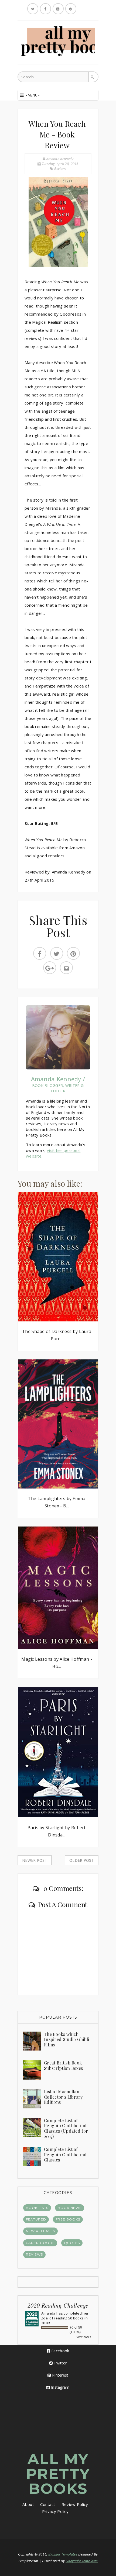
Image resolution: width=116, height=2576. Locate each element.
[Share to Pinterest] (73, 953)
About (28, 2504)
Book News (70, 2208)
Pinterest (60, 2375)
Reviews (60, 168)
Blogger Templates (63, 2554)
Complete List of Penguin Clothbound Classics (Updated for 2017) (66, 2128)
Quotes (72, 2243)
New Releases (40, 2231)
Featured (36, 2219)
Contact (48, 2504)
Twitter (60, 2363)
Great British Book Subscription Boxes (63, 2065)
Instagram (60, 2387)
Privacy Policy (55, 2511)
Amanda (48, 2313)
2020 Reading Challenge (58, 2305)
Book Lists (37, 2208)
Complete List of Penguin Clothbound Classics (65, 2154)
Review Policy (75, 2504)
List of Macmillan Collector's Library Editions (63, 2097)
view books (84, 2337)
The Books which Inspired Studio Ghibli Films (67, 2039)
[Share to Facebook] (40, 953)
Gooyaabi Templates (82, 2561)
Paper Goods (40, 2243)
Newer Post (35, 1860)
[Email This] (66, 968)
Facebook (60, 2351)
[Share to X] (57, 953)
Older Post (82, 1860)
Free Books (68, 2219)
